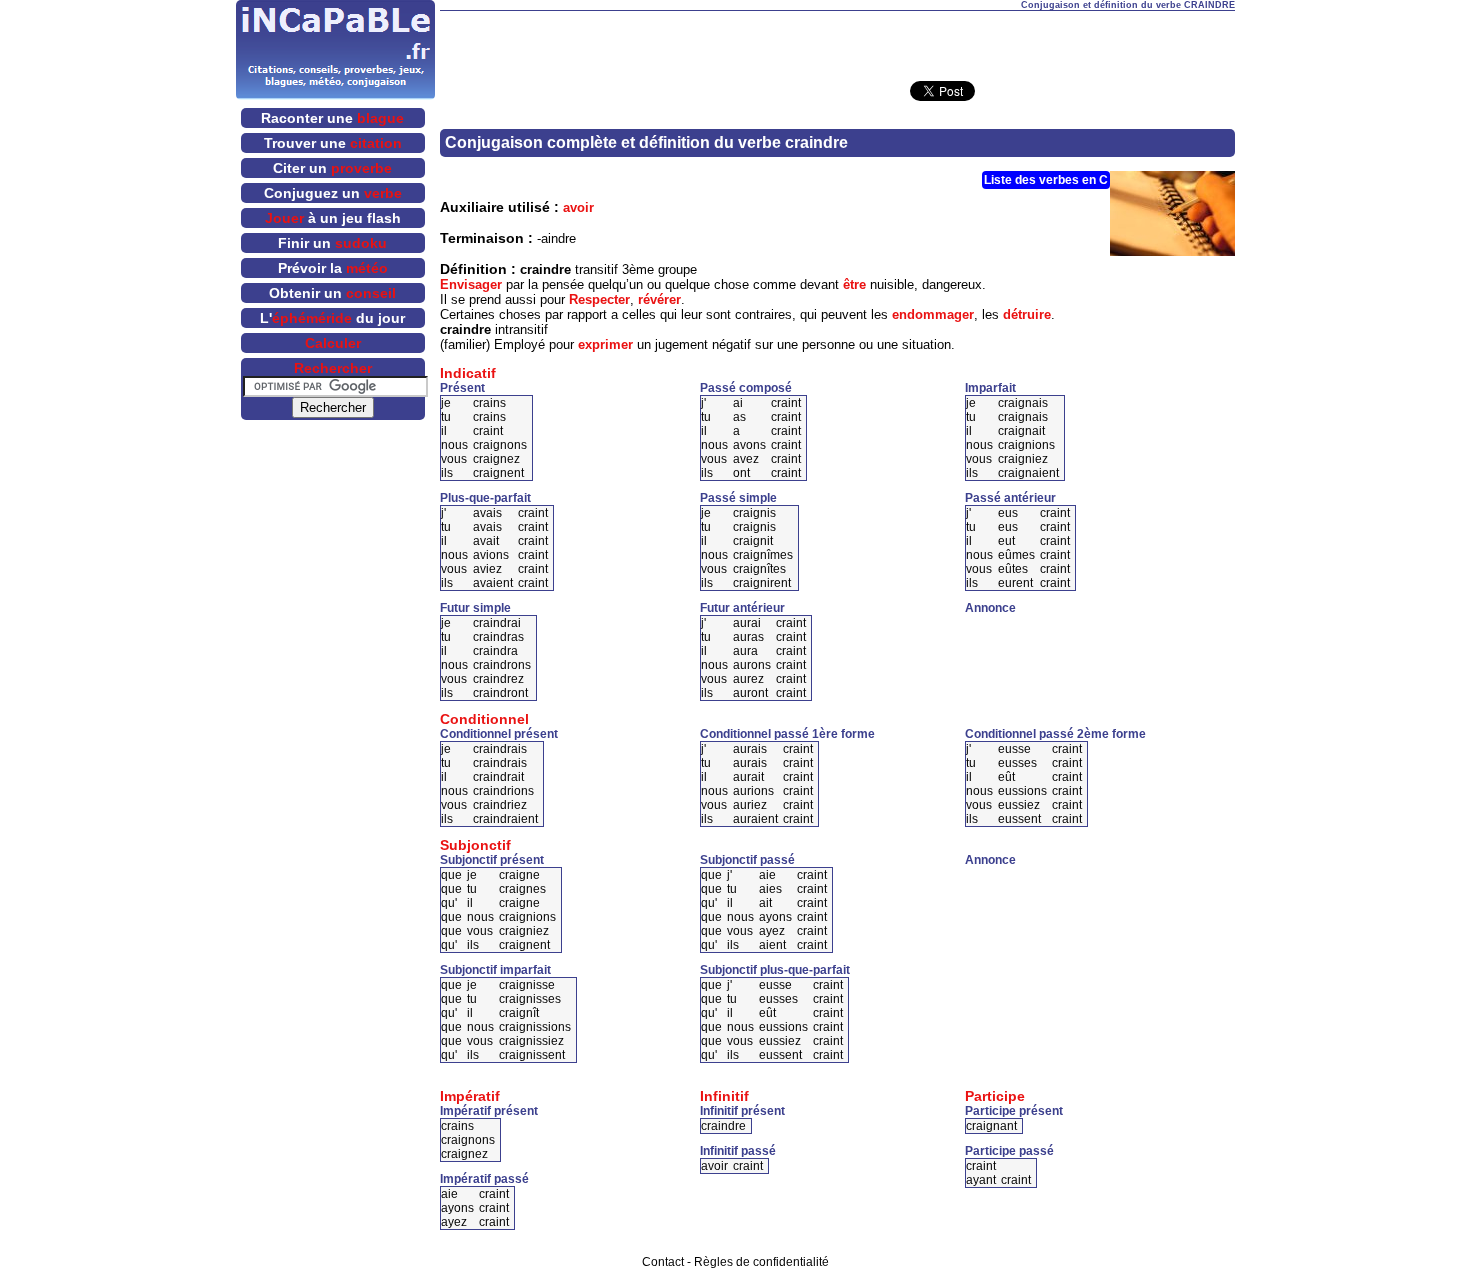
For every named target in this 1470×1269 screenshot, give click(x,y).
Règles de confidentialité (761, 1262)
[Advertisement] (837, 41)
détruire (1027, 314)
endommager (933, 314)
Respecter (599, 299)
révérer (659, 299)
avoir (578, 207)
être (854, 284)
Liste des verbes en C (1046, 180)
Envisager (471, 284)
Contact (663, 1262)
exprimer (605, 344)
